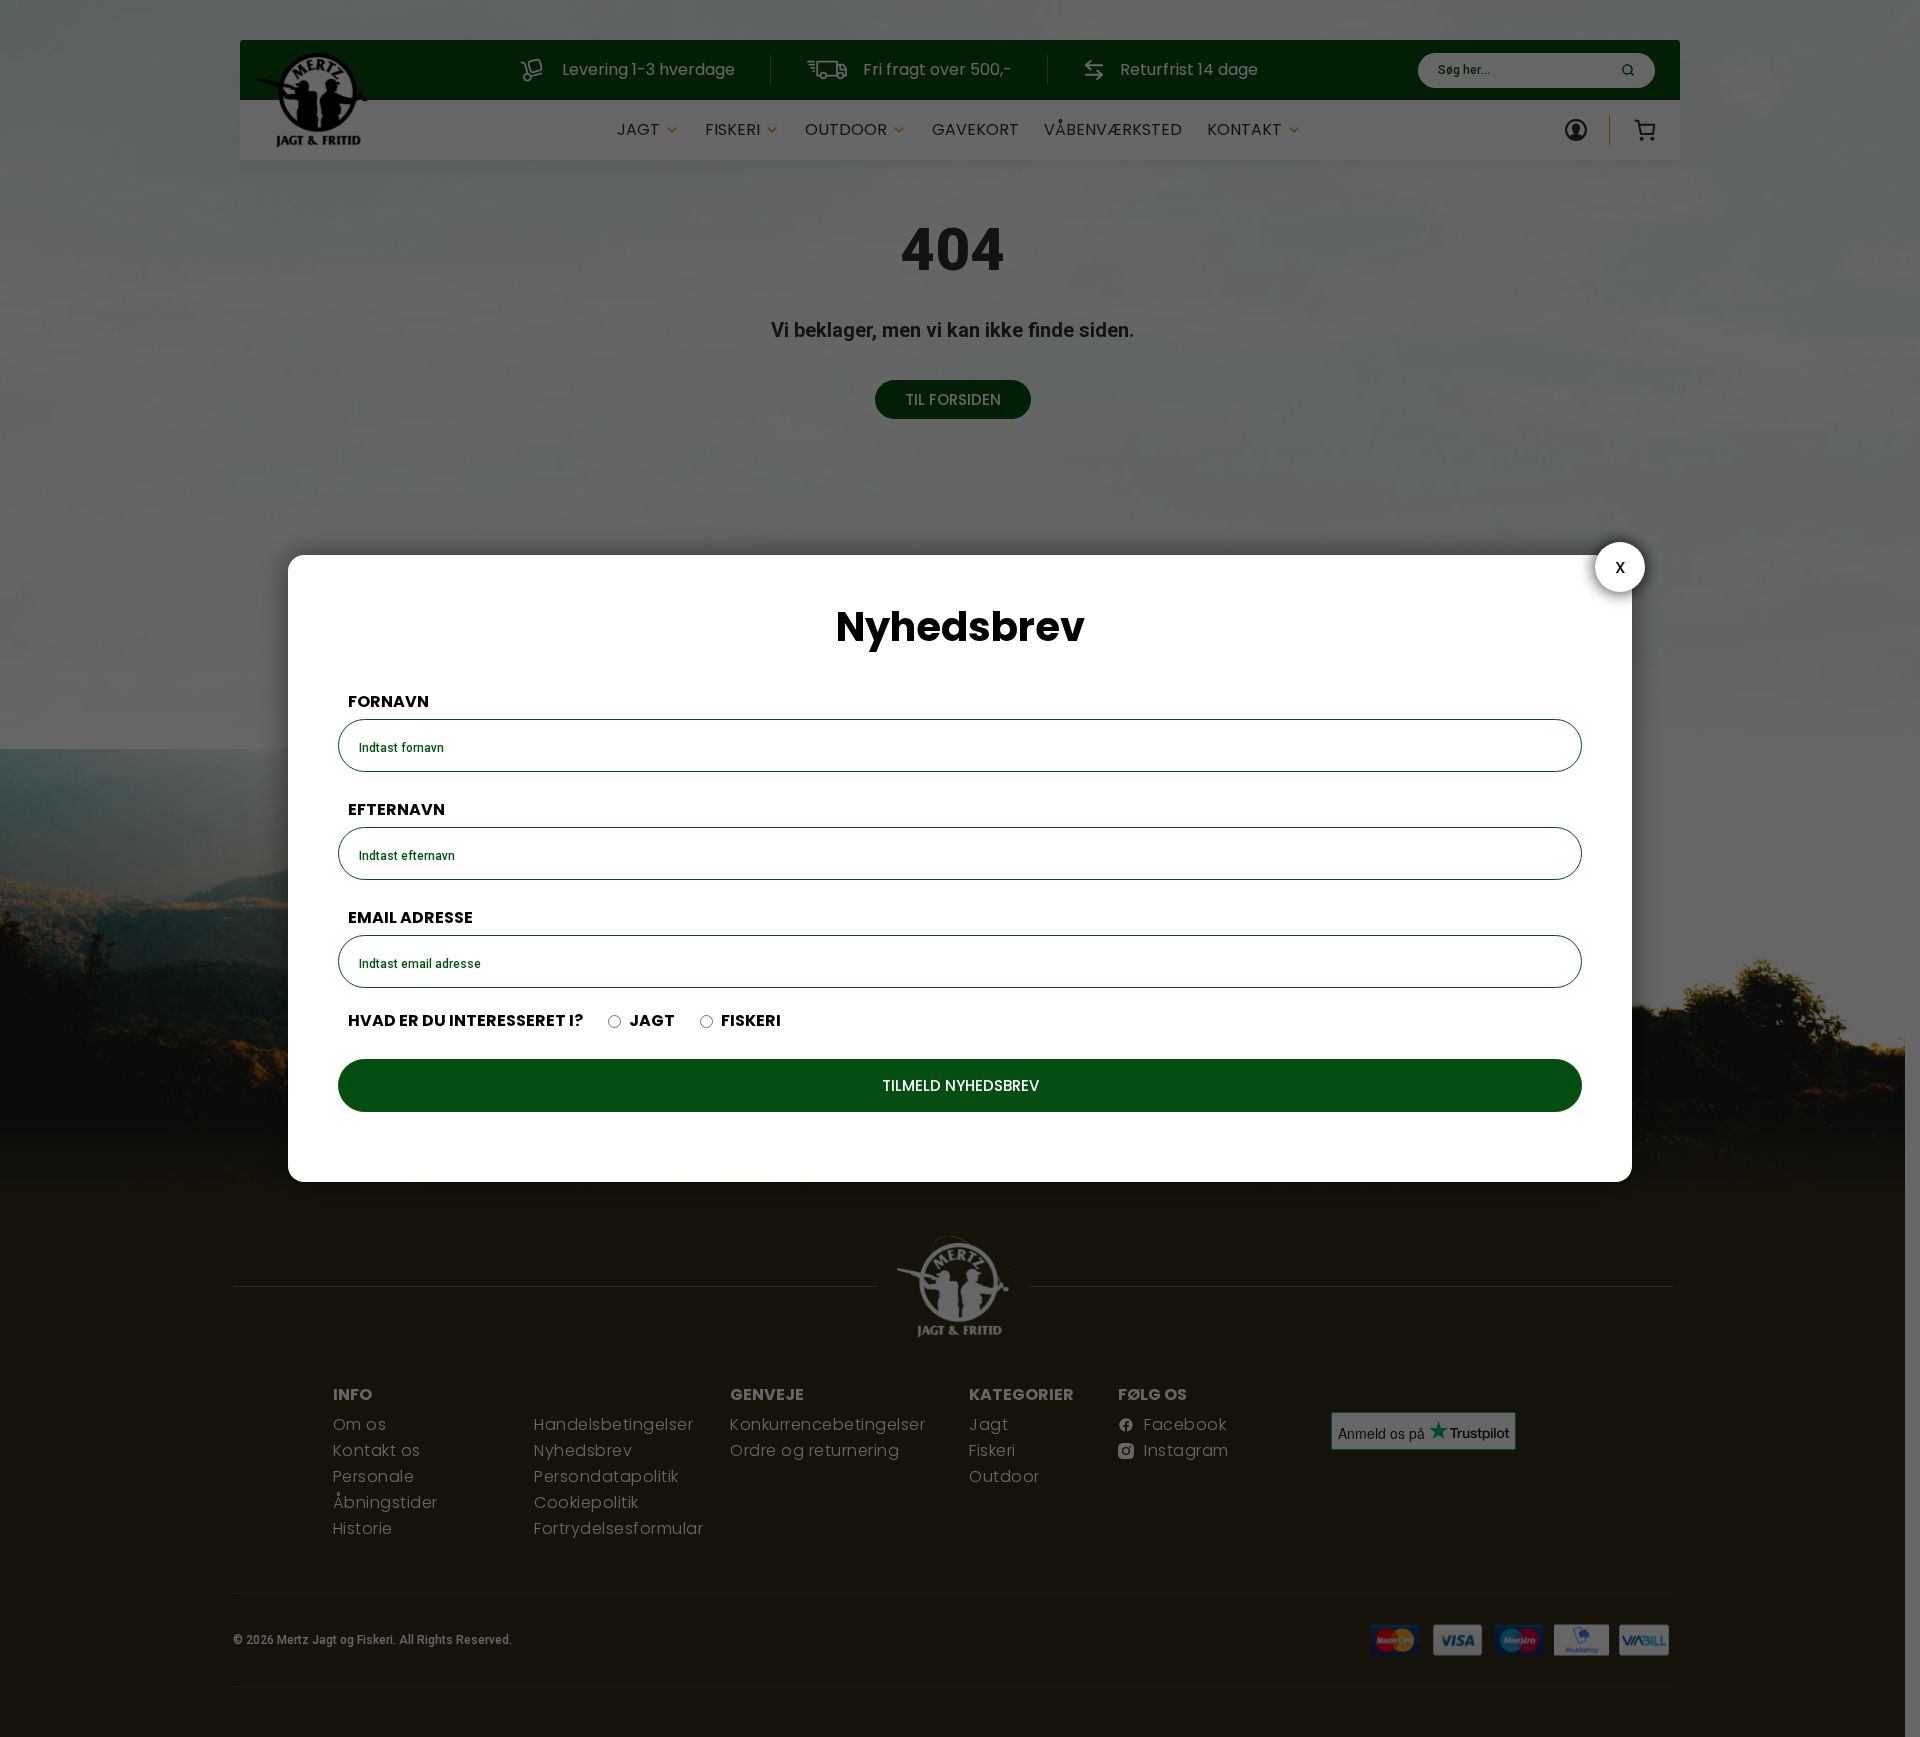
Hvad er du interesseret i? (465, 1021)
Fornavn (388, 701)
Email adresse (410, 917)
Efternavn (396, 809)
